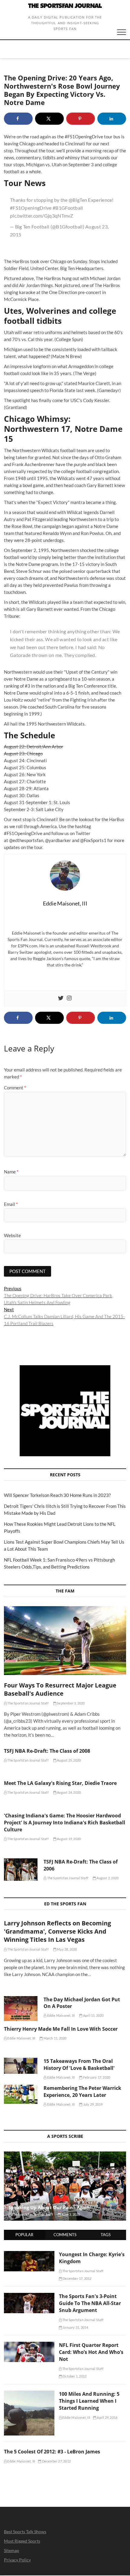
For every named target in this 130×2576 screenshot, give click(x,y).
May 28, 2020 (67, 1949)
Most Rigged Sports (22, 2541)
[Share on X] (49, 119)
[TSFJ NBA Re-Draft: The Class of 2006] (21, 1870)
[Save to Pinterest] (81, 119)
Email (11, 1204)
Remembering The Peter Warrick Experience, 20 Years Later (82, 2092)
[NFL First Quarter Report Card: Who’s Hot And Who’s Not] (29, 2345)
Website (12, 1235)
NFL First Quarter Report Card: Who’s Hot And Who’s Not (91, 2352)
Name (11, 1172)
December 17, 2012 (77, 2278)
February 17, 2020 (96, 2077)
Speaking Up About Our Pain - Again (49, 2207)
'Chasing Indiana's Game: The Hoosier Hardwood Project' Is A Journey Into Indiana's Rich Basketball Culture (65, 1823)
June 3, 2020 (70, 2214)
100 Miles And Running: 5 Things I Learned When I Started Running (89, 2401)
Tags (106, 2235)
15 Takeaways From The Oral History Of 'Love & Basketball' (79, 2065)
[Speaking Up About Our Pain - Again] (65, 2186)
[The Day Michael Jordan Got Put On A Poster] (21, 2009)
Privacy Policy (17, 2560)
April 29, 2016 (107, 2417)
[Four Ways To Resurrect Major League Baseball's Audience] (65, 1641)
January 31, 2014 (75, 2327)
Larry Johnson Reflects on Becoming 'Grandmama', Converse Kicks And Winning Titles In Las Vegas (57, 1931)
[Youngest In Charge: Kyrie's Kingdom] (29, 2254)
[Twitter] (61, 998)
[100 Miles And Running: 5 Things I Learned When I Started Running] (29, 2394)
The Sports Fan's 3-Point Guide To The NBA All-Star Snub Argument (90, 2303)
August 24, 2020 (68, 1792)
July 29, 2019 (93, 2104)
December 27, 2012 (56, 2461)
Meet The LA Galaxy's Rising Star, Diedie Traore (60, 1783)
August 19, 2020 (68, 1839)
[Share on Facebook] (18, 119)
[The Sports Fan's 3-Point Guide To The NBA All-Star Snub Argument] (29, 2296)
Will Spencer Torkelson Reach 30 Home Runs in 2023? (57, 1495)
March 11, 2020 (54, 2038)
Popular (24, 2235)
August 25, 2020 (68, 1760)
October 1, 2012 (74, 2376)
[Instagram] (69, 998)
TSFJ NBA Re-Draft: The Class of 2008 (47, 1751)
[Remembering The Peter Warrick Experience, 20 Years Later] (21, 2094)
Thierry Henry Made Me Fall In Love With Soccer (61, 2029)
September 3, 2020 (71, 1703)
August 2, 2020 (107, 1878)
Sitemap (11, 2550)
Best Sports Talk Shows (25, 2532)
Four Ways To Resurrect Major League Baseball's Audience (60, 1689)
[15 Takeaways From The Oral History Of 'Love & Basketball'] (21, 2066)
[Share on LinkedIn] (112, 119)
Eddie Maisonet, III (60, 2015)
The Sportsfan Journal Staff (28, 1703)
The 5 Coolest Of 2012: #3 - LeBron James (52, 2452)
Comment (15, 1088)
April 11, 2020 (93, 2015)
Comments (65, 2235)
